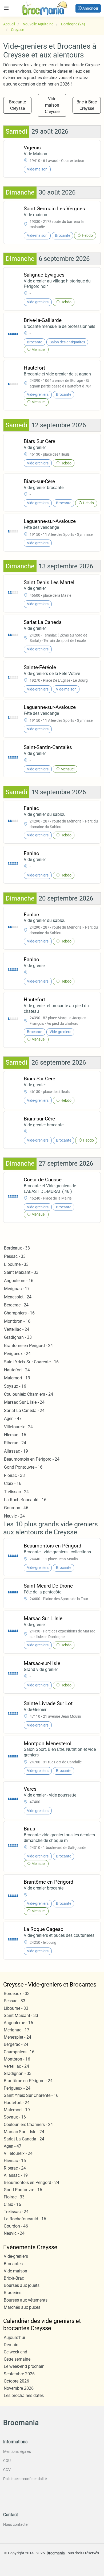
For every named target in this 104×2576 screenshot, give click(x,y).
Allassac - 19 (16, 1451)
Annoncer (90, 8)
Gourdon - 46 (16, 1508)
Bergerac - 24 (16, 1305)
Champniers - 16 (19, 1313)
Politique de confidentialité (25, 2479)
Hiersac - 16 (15, 1435)
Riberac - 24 (15, 1443)
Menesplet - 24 (18, 1297)
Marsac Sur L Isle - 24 (24, 1402)
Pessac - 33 (15, 1256)
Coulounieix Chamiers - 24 (29, 1394)
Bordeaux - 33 (17, 1248)
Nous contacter (16, 2524)
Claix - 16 (13, 1483)
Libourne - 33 (16, 1264)
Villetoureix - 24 (18, 1427)
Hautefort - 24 (17, 1370)
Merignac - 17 (17, 1289)
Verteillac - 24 (17, 1329)
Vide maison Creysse (52, 105)
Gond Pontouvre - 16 (23, 1467)
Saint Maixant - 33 (21, 1272)
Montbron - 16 (17, 1321)
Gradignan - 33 (18, 1337)
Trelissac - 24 (16, 1492)
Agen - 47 (13, 1419)
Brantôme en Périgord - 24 (28, 1346)
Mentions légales (17, 2451)
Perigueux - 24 (17, 1354)
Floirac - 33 (14, 1475)
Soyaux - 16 (15, 1386)
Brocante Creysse (17, 105)
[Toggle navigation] (6, 8)
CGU (7, 2461)
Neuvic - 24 (14, 1516)
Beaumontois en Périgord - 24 (32, 1459)
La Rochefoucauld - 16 (25, 1500)
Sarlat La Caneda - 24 (24, 1411)
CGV (7, 2470)
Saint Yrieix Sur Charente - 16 (31, 1362)
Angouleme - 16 (19, 1281)
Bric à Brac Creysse (87, 105)
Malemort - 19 (17, 1378)
